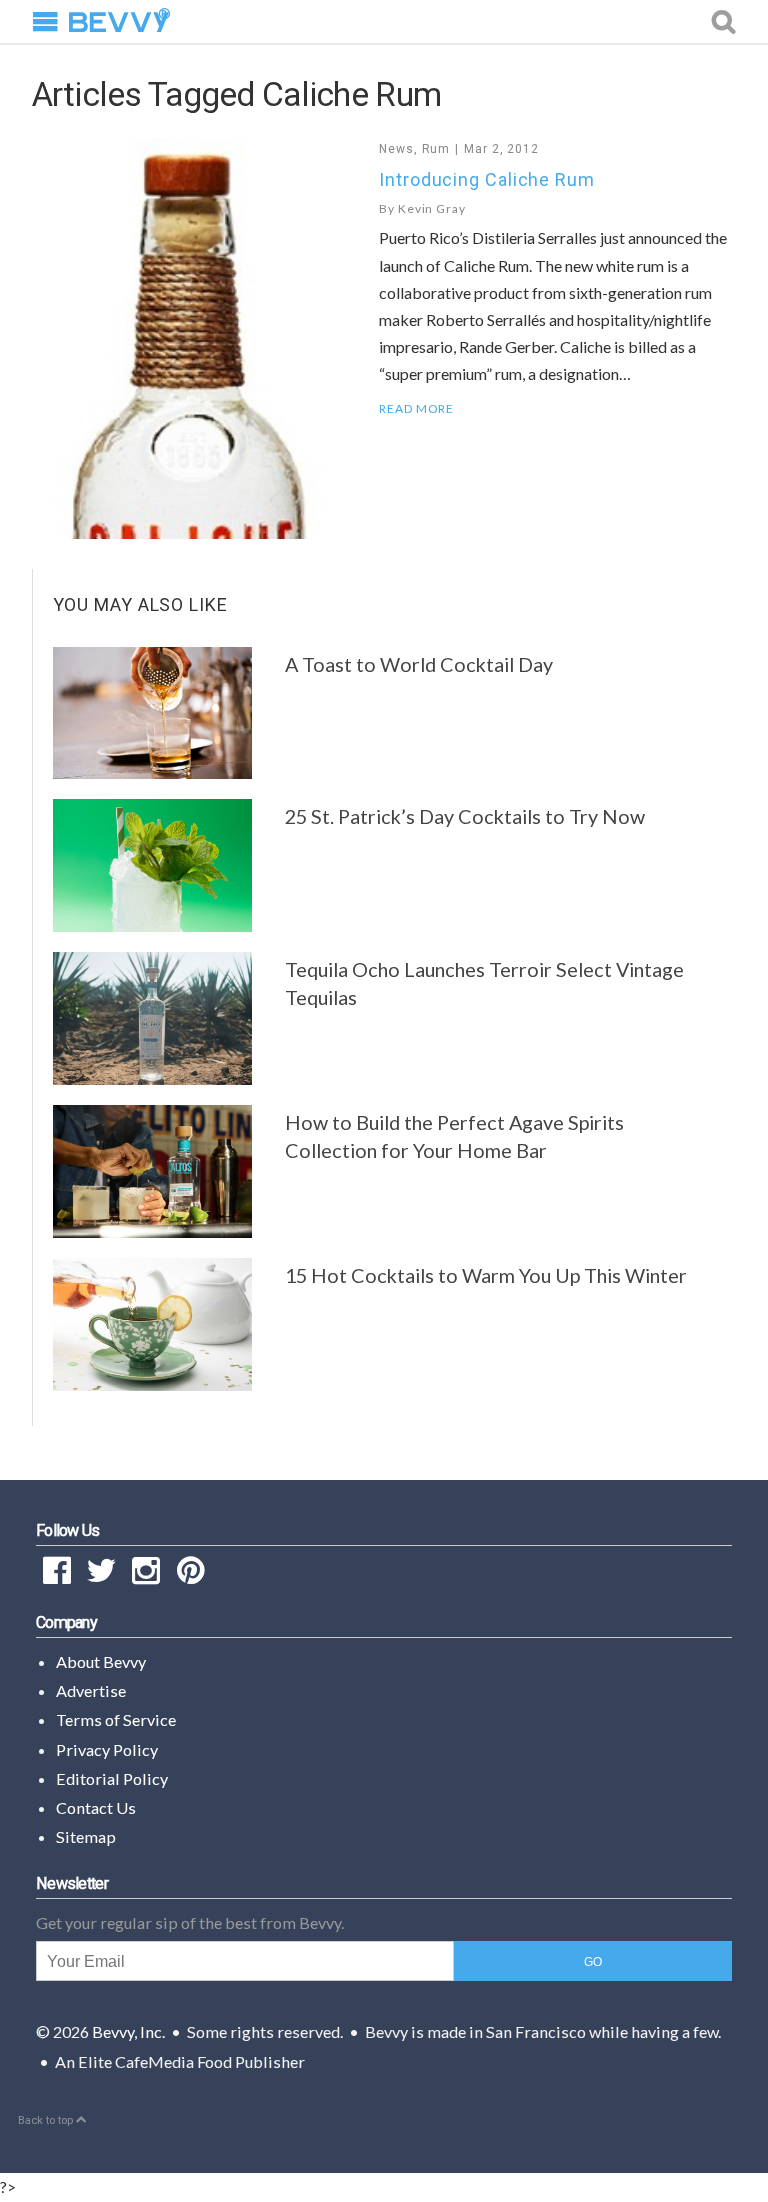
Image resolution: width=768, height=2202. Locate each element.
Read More (416, 409)
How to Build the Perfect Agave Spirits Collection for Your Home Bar (454, 1136)
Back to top (47, 2120)
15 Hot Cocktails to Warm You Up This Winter (486, 1275)
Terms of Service (116, 1719)
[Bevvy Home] (119, 22)
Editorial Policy (112, 1778)
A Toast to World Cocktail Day (419, 664)
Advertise (91, 1690)
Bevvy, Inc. (128, 2031)
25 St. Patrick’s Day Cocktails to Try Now (465, 816)
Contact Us (96, 1807)
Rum (436, 149)
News (396, 149)
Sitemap (86, 1836)
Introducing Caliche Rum (487, 179)
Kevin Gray (432, 208)
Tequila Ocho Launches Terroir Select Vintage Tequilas (484, 983)
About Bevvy (101, 1661)
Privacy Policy (107, 1749)
